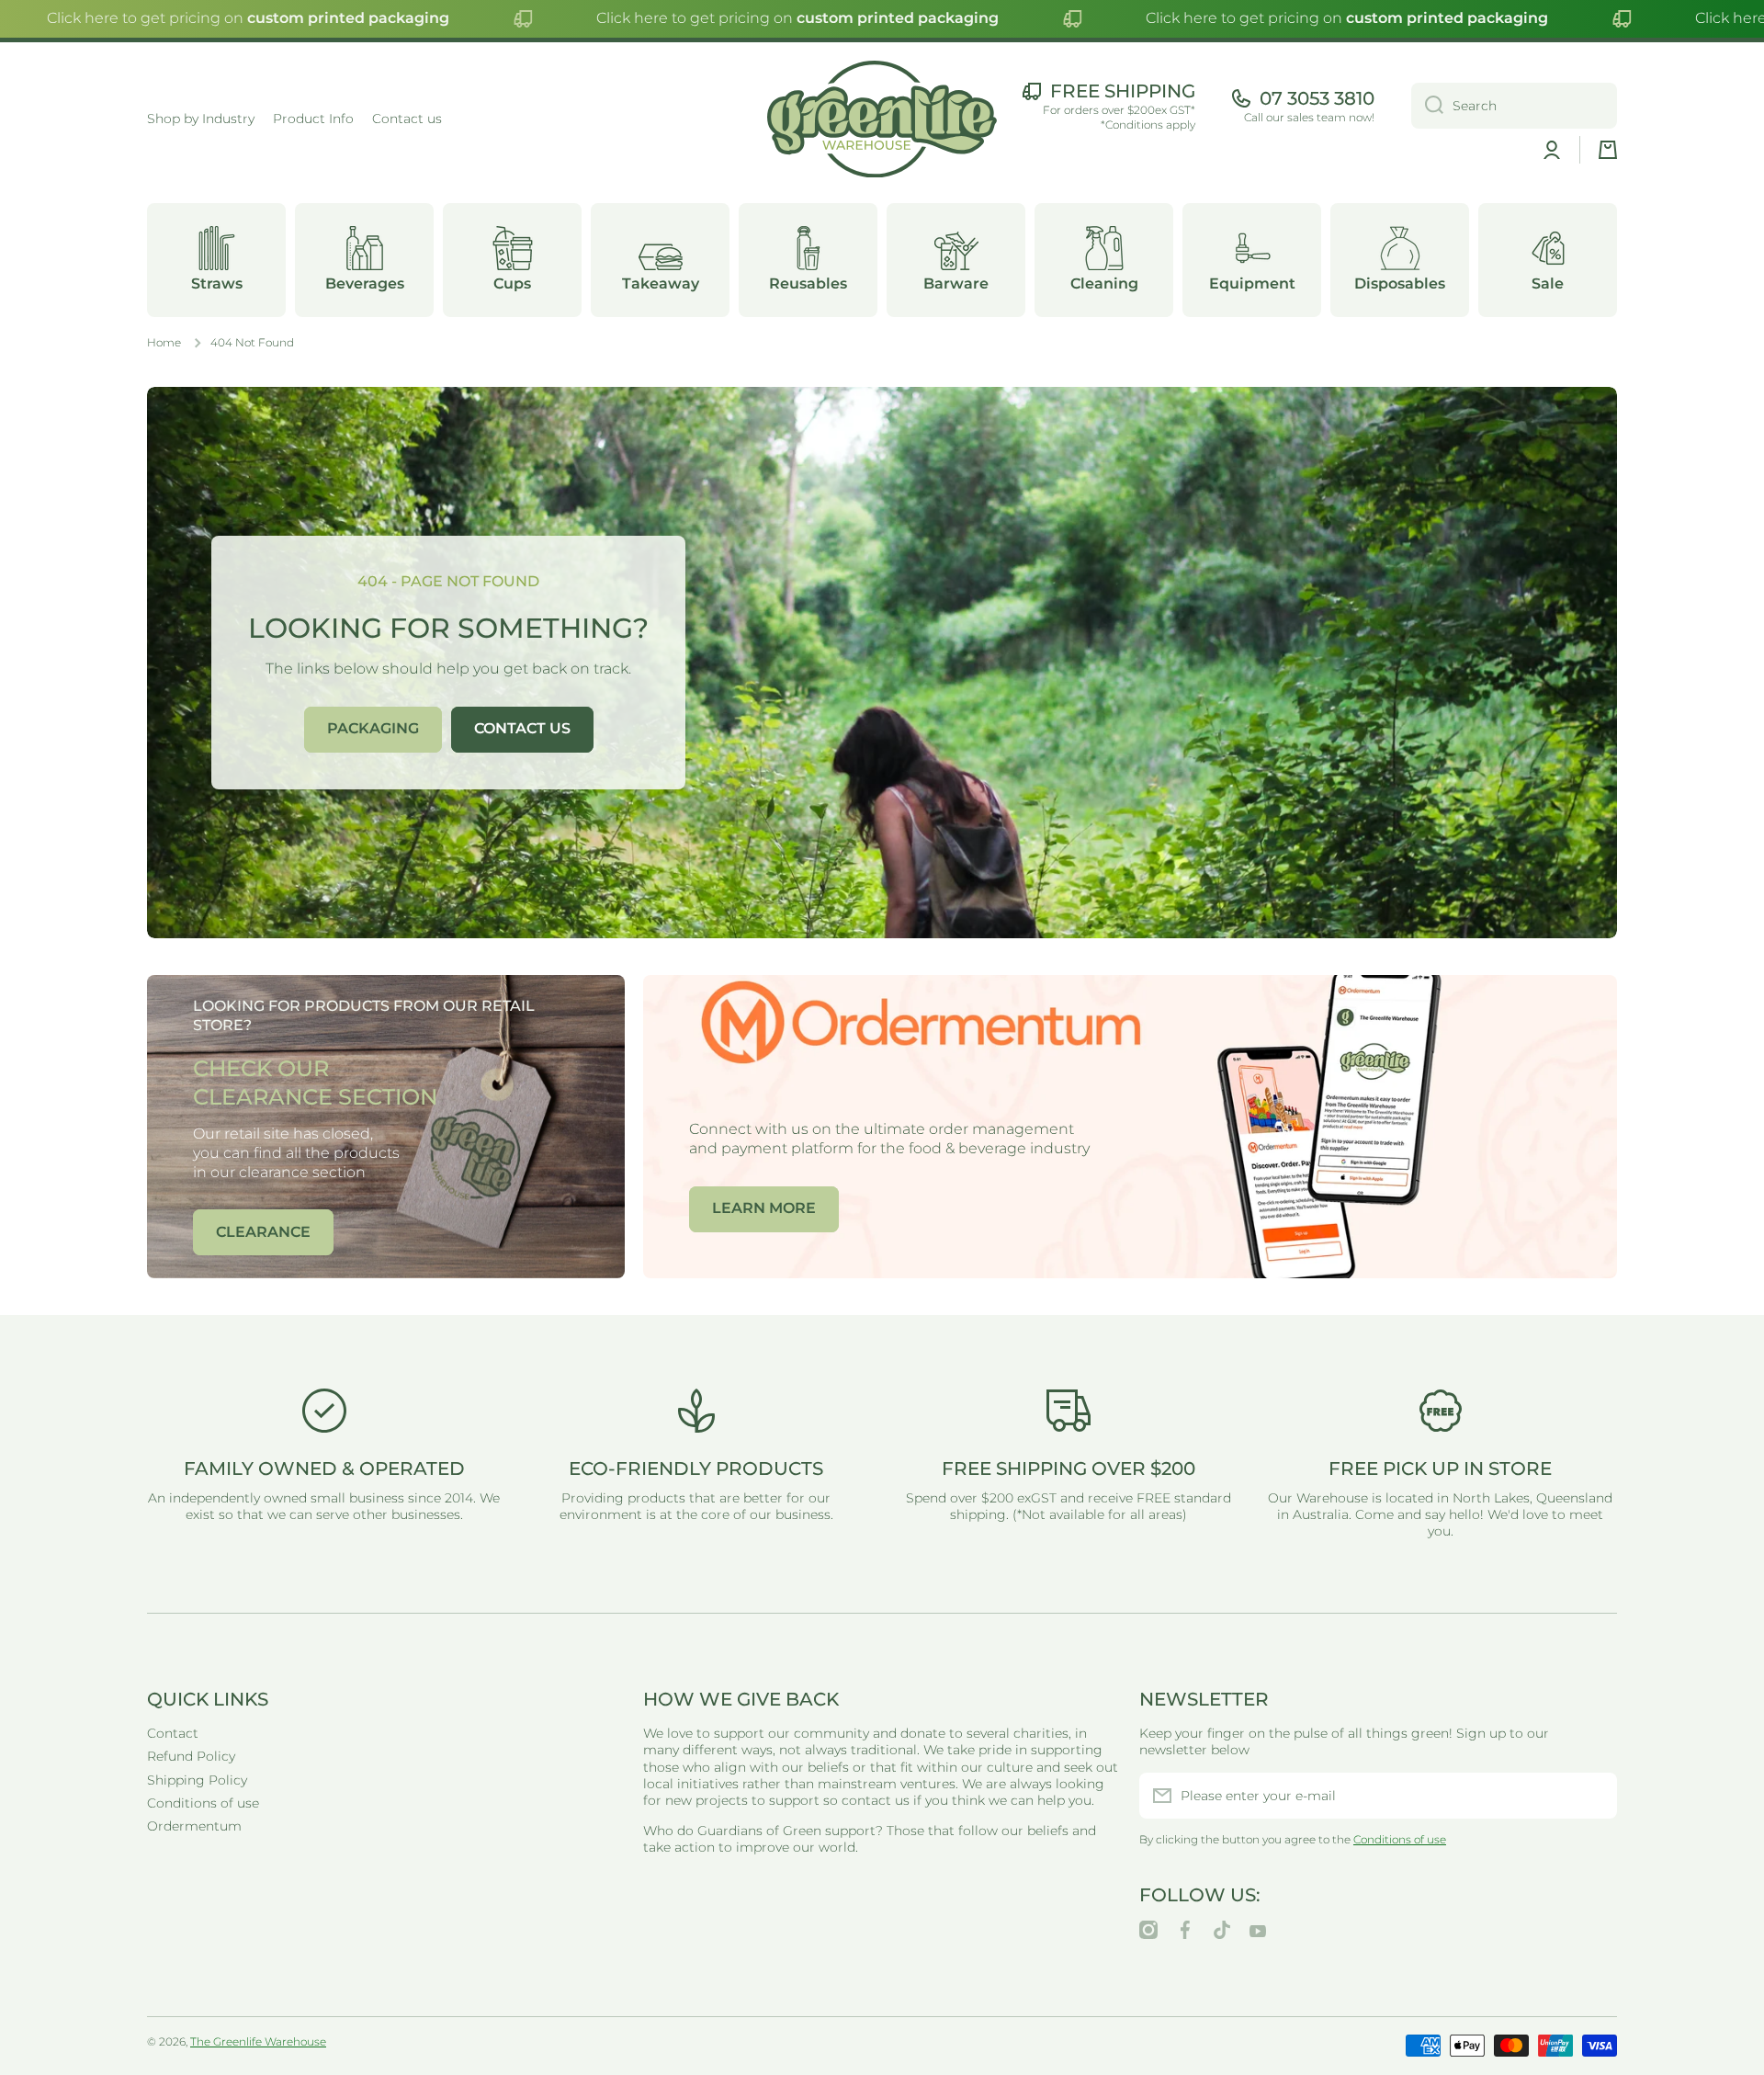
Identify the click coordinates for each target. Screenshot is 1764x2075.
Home (164, 342)
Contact (173, 1733)
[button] (1608, 150)
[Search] (1427, 106)
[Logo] (882, 119)
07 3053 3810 (1317, 98)
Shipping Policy (197, 1780)
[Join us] (1594, 1796)
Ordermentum (194, 1826)
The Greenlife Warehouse (258, 2041)
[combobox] (1514, 106)
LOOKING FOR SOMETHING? (448, 628)
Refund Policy (191, 1756)
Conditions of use (203, 1803)
